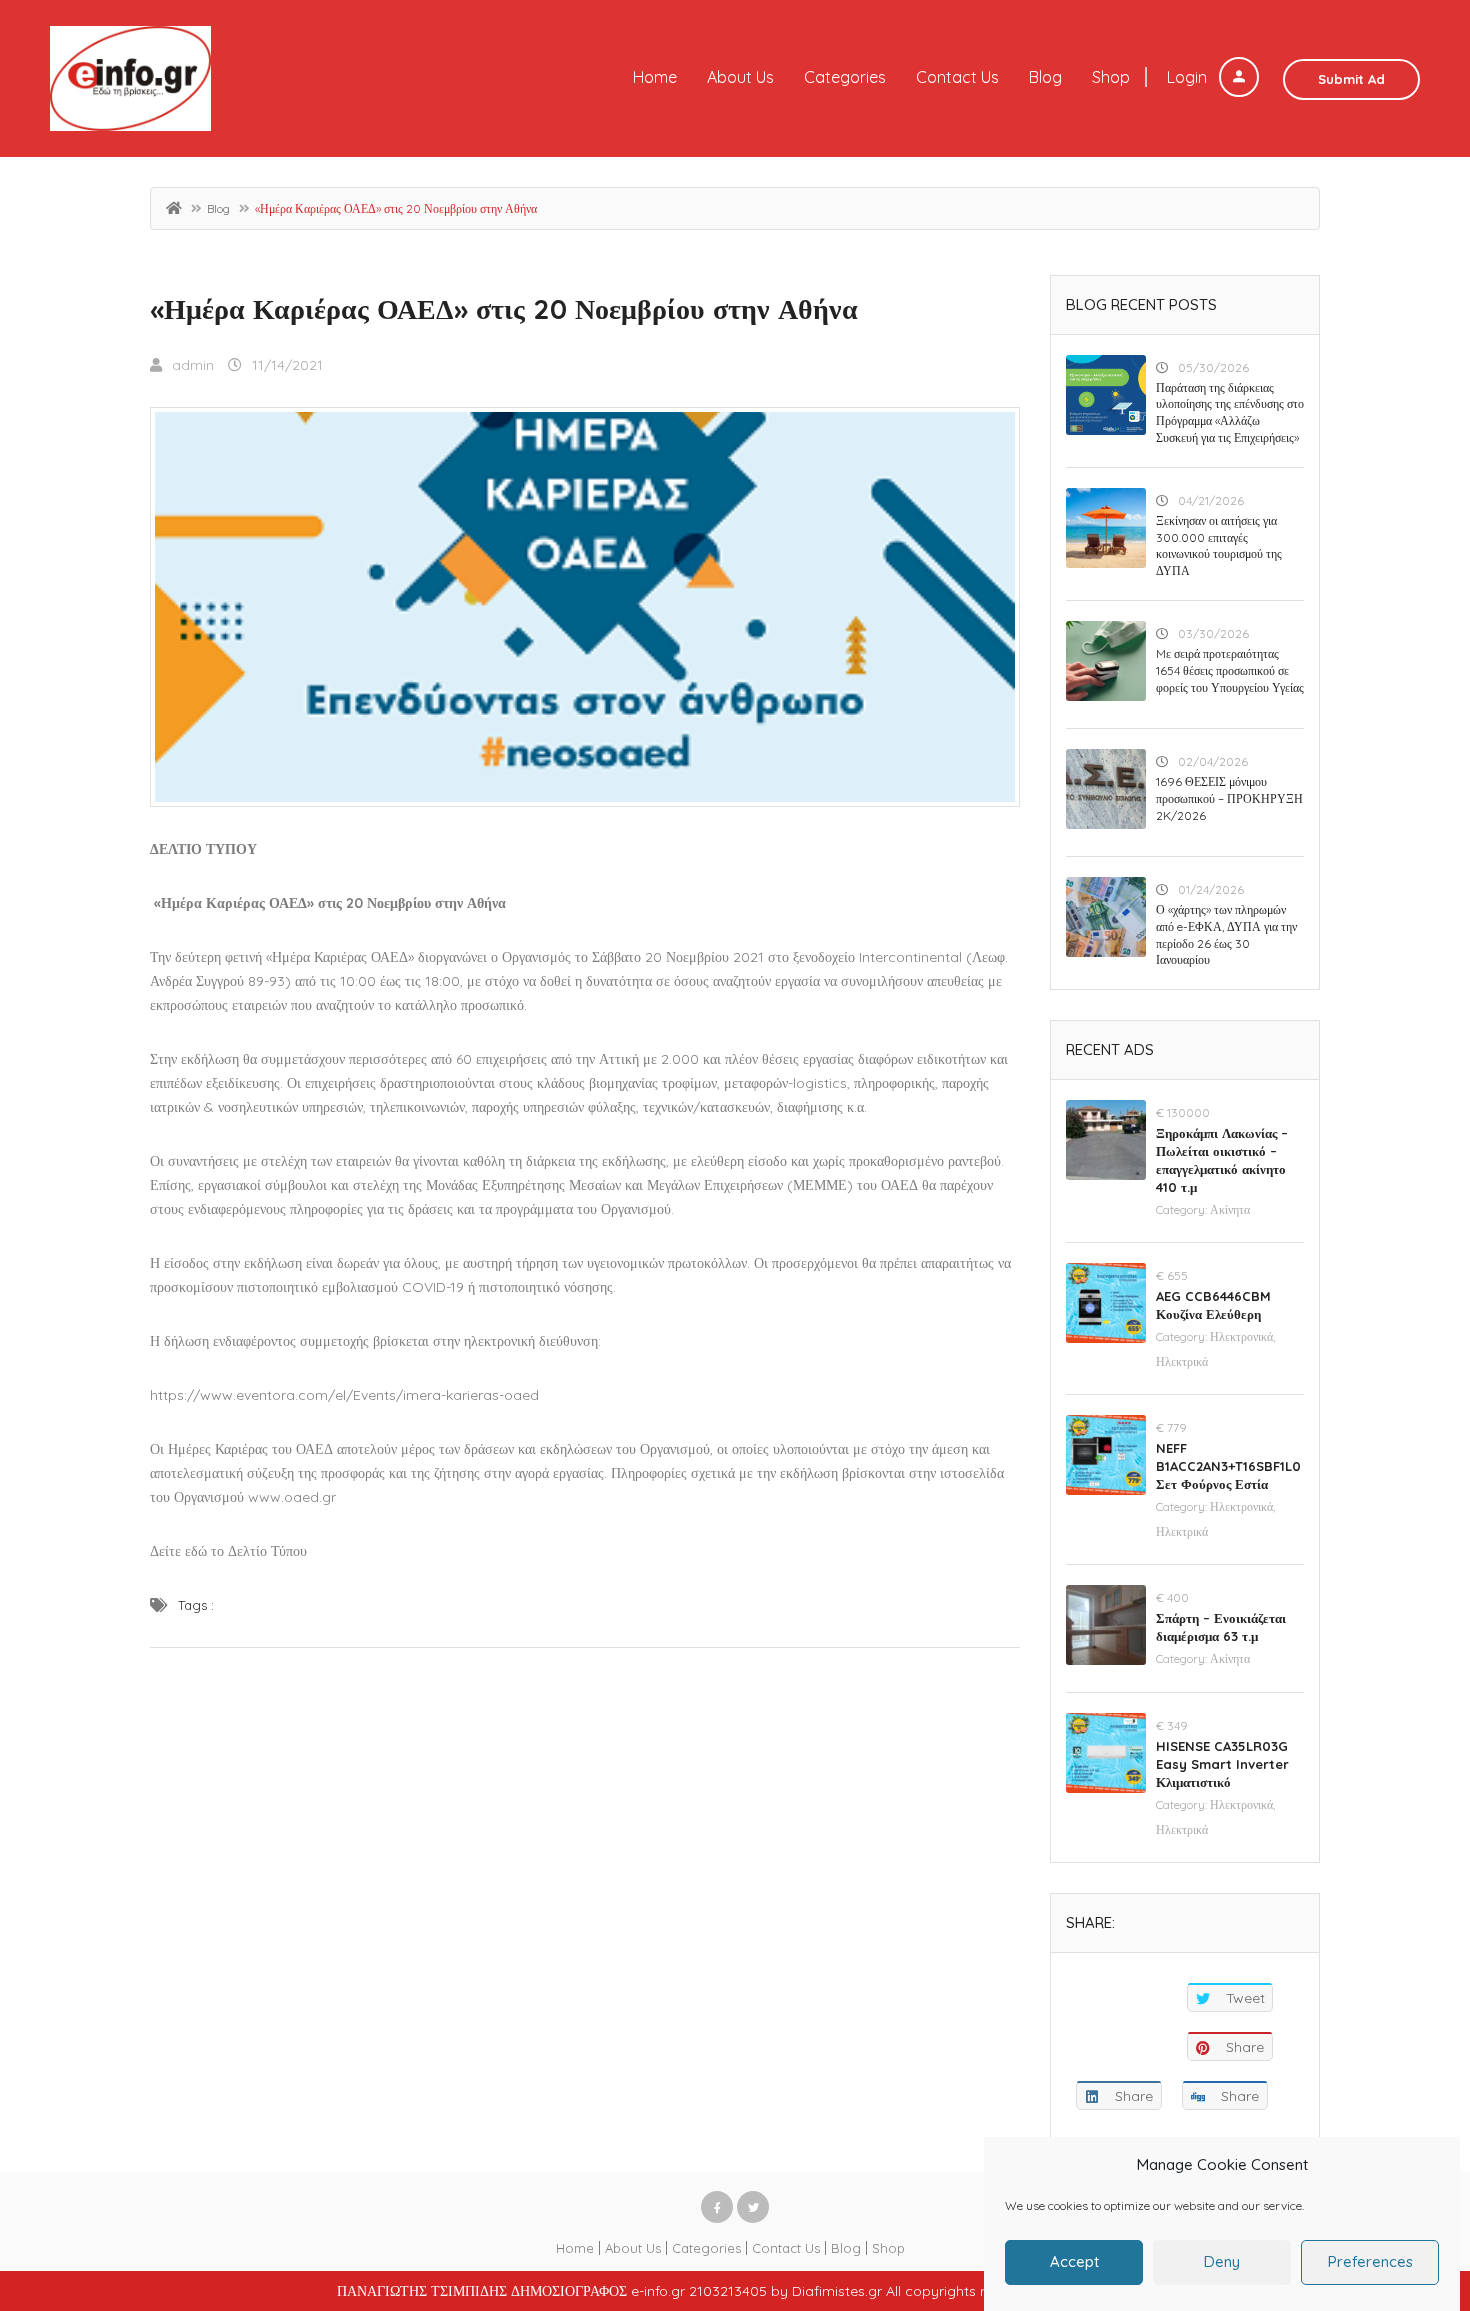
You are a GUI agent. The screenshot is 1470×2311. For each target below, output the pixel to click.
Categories (845, 77)
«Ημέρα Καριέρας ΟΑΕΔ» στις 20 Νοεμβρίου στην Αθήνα (504, 308)
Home (655, 77)
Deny (1222, 2262)
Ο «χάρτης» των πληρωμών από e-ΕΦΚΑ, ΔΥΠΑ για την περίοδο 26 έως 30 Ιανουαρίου (1226, 934)
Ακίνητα (1230, 1209)
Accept (1074, 2262)
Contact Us (957, 77)
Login (1189, 77)
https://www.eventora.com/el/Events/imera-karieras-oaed (344, 1395)
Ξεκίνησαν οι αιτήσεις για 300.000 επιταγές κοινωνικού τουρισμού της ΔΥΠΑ (1219, 545)
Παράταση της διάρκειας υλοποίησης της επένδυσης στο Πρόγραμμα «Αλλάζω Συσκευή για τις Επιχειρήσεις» (1230, 412)
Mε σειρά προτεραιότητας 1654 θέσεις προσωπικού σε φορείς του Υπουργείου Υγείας (1230, 670)
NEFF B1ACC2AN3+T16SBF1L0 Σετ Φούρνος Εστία (1228, 1466)
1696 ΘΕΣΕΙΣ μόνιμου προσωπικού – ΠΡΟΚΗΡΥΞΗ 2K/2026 (1229, 798)
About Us (740, 77)
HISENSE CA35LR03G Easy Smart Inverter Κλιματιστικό (1222, 1764)
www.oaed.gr (292, 1497)
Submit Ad (1351, 79)
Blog (1045, 77)
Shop (1111, 77)
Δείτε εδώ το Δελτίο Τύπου (228, 1551)
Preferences (1370, 2262)
